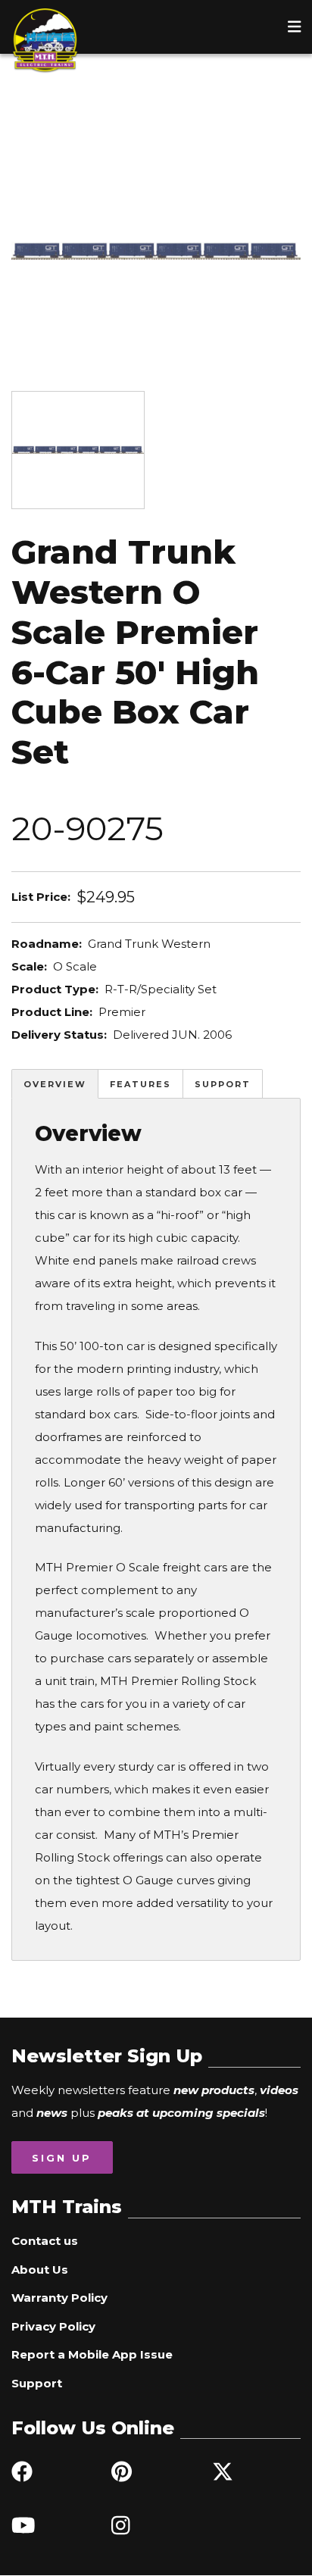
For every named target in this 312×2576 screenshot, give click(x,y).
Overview (55, 1084)
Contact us (45, 2241)
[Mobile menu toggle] (295, 27)
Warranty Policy (59, 2298)
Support (223, 1084)
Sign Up (62, 2158)
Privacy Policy (53, 2326)
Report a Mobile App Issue (92, 2354)
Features (140, 1084)
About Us (40, 2270)
